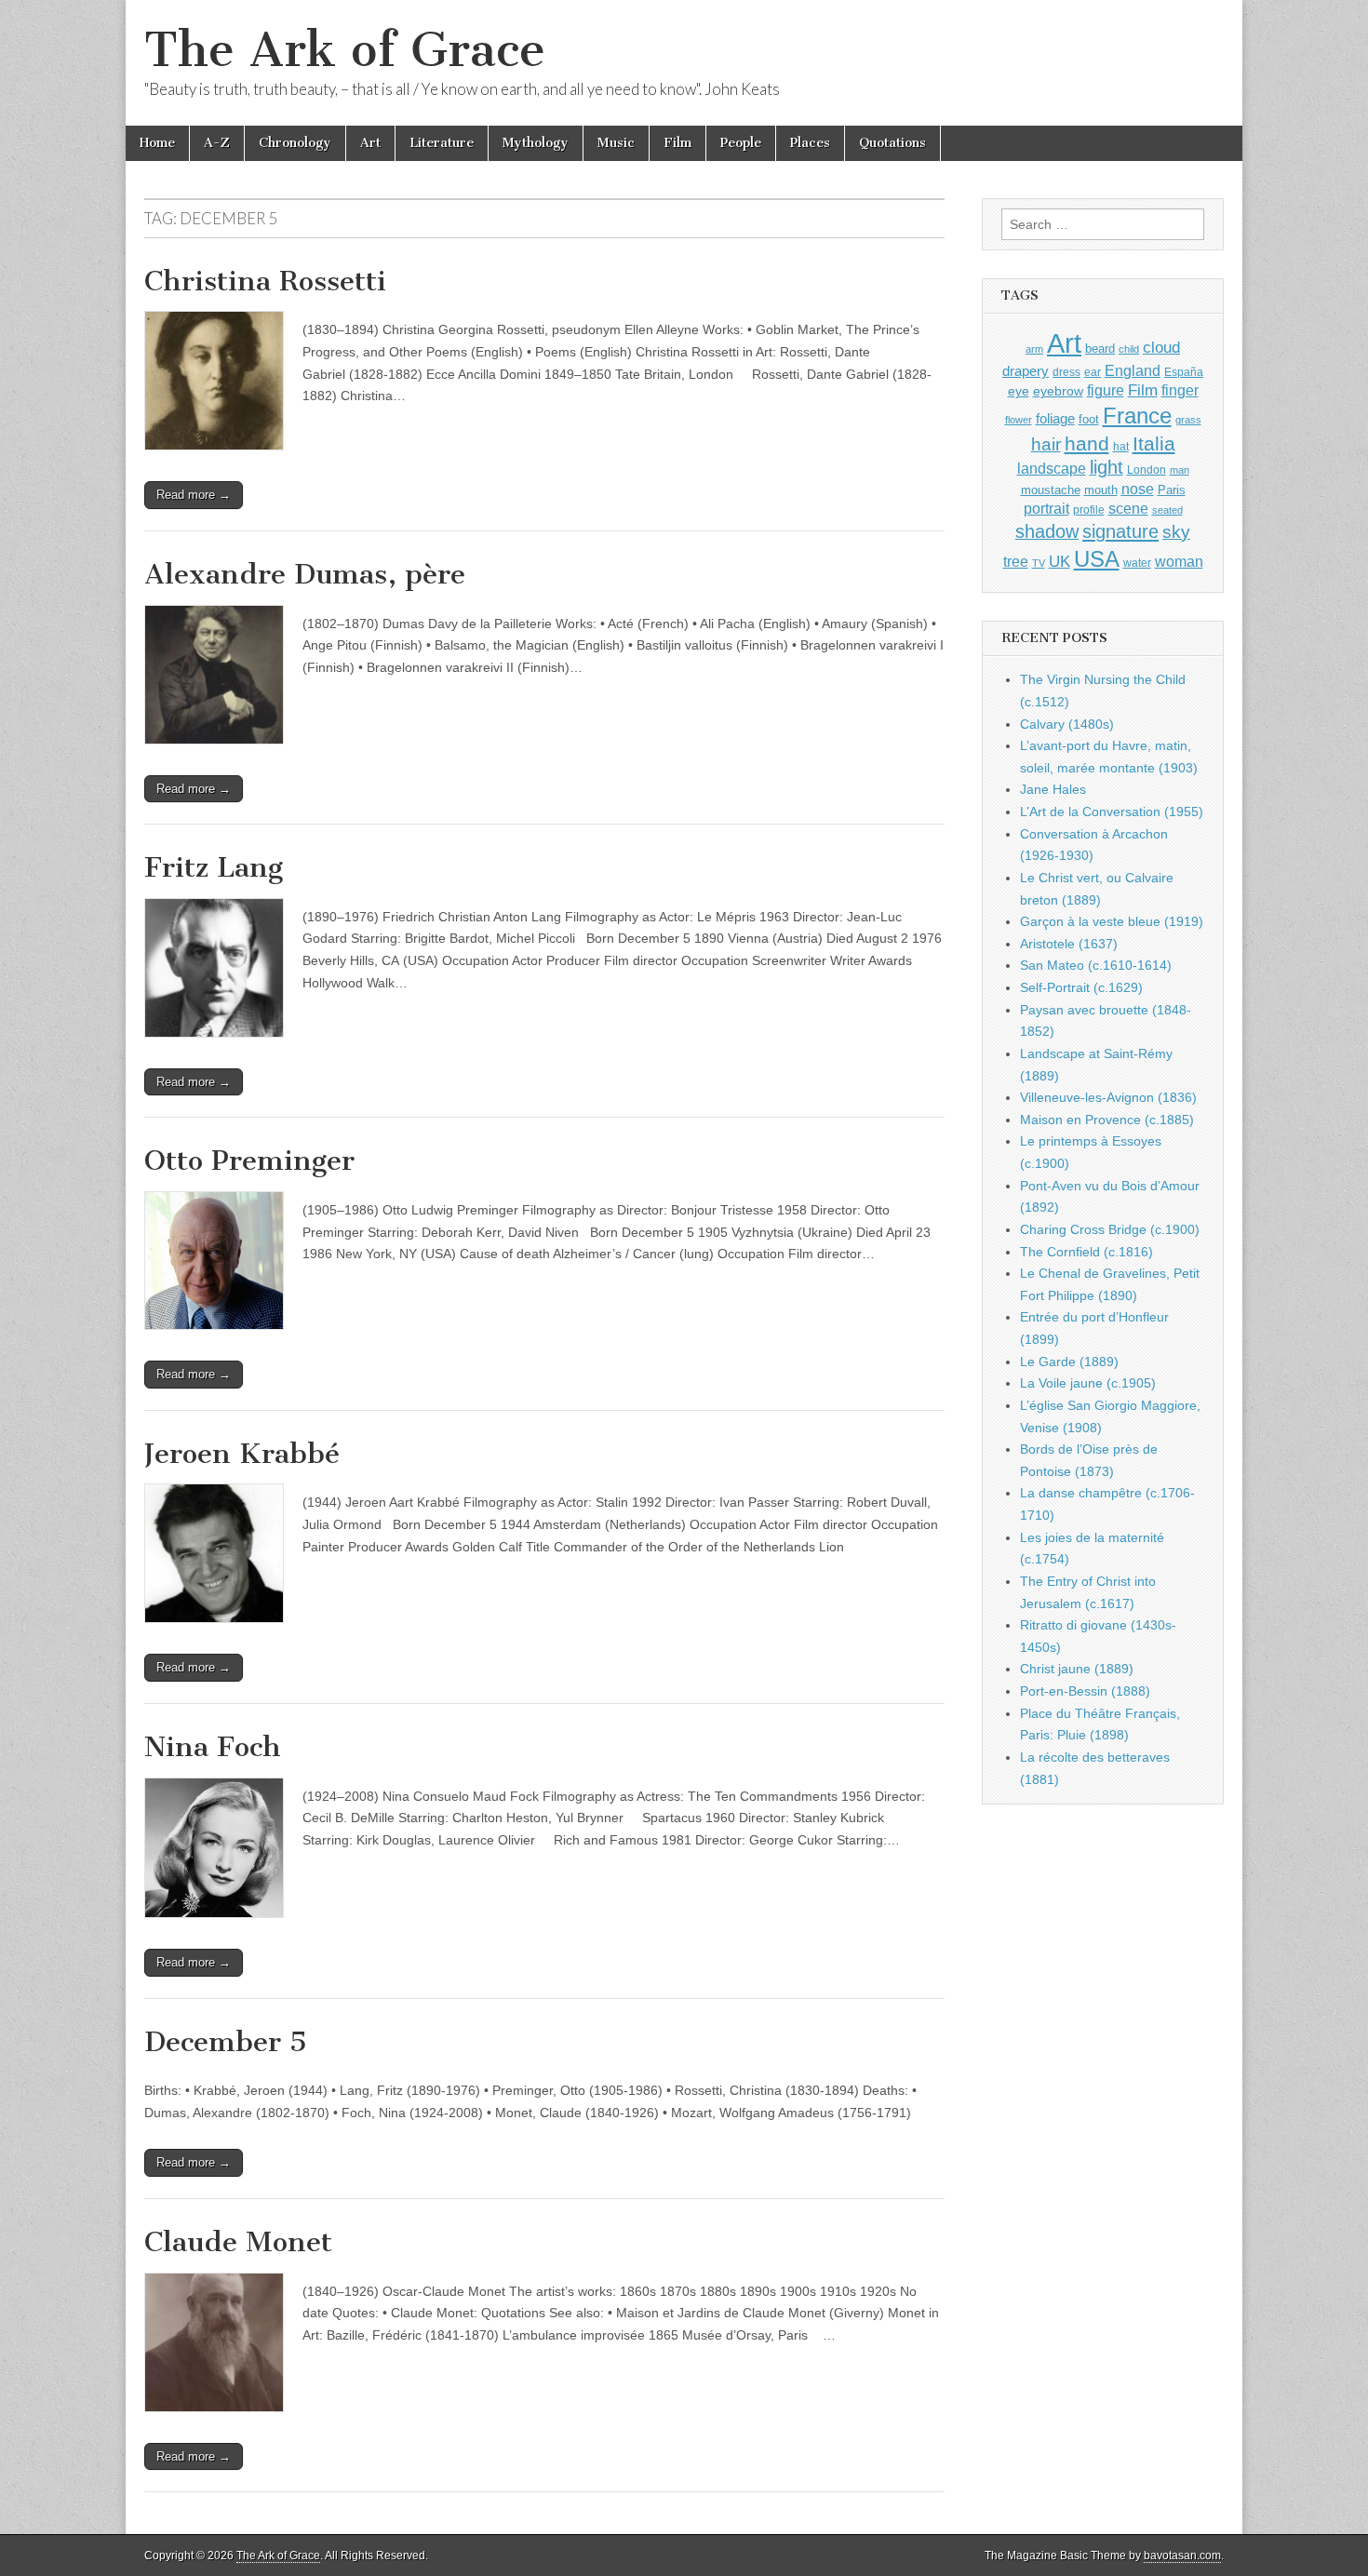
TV (1039, 563)
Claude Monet (238, 2242)
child (1129, 349)
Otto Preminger (249, 1161)
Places (810, 143)
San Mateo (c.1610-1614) (1096, 965)
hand (1087, 443)
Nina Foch (213, 1747)
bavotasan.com (1182, 2556)
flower (1019, 420)
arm (1034, 349)
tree (1016, 561)
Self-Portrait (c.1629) (1081, 987)
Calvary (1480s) (1067, 724)
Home (157, 143)
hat (1121, 447)
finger (1180, 390)
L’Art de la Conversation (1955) (1112, 812)
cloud (1161, 347)
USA (1097, 559)
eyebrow (1058, 391)
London (1147, 470)
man (1180, 470)
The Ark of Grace (345, 50)
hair (1046, 444)
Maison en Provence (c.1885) (1107, 1120)
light (1106, 467)
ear (1093, 372)
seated (1167, 510)
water (1137, 563)
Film (677, 143)
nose (1138, 489)
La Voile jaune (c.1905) (1088, 1383)
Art (370, 143)
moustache (1051, 490)
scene (1128, 509)
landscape (1052, 468)
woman (1179, 561)
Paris (1172, 490)
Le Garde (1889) (1069, 1362)
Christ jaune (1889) (1077, 1669)
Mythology (536, 143)
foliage (1055, 419)
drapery (1026, 371)
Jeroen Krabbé (242, 1454)
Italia (1154, 443)
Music (616, 143)
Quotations (892, 143)
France (1137, 416)
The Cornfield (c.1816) (1086, 1252)
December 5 (226, 2042)
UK (1060, 561)
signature (1120, 531)
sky (1176, 532)
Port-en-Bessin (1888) (1085, 1691)
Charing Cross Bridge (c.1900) (1110, 1229)
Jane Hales (1053, 789)
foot (1089, 419)
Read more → (194, 495)
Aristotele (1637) (1069, 944)
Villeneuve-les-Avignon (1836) (1108, 1097)
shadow (1047, 531)
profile (1089, 510)
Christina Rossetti (265, 281)
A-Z (217, 143)
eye (1019, 391)
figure (1106, 390)
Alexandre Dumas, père (305, 574)
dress (1066, 372)
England (1133, 370)
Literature (442, 143)
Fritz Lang (214, 867)
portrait (1046, 508)
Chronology (295, 143)
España (1184, 372)
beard (1100, 349)
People (741, 143)
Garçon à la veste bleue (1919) (1112, 921)
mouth (1101, 490)
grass (1188, 420)
